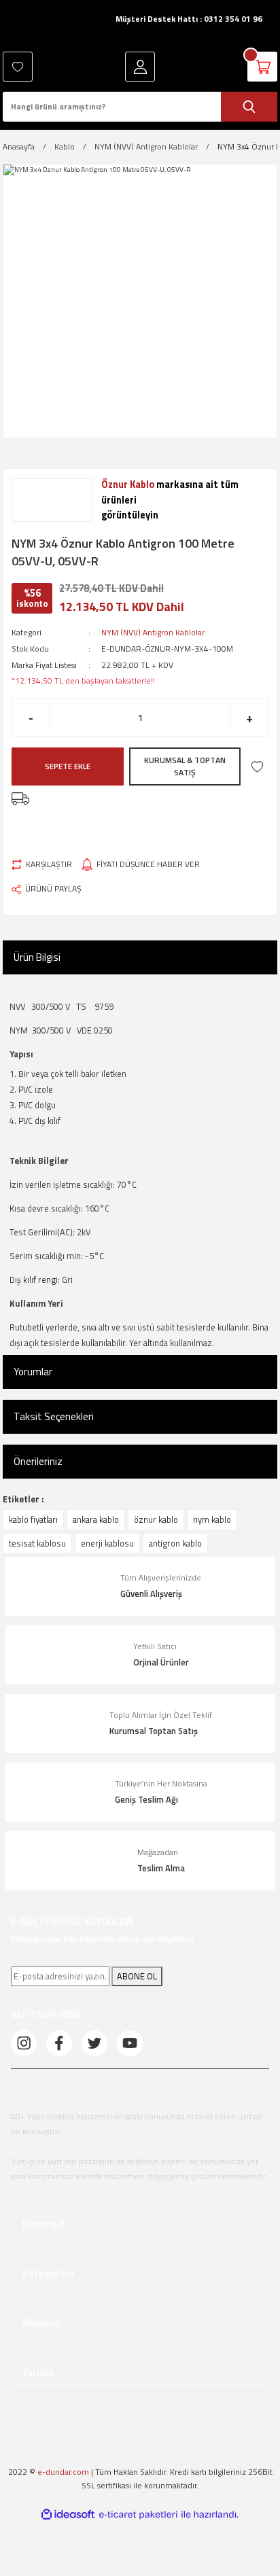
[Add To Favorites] (257, 767)
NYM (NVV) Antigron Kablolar (153, 633)
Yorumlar (33, 1372)
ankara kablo (96, 1519)
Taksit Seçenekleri (54, 1416)
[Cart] (262, 67)
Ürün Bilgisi (37, 957)
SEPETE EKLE (68, 766)
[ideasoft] (68, 2515)
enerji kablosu (107, 1543)
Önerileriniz (38, 1461)
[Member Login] (140, 67)
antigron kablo (175, 1543)
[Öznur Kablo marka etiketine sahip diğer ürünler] (52, 500)
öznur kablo (156, 1519)
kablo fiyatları (33, 1519)
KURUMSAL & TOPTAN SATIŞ (185, 766)
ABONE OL (137, 1976)
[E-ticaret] (138, 2515)
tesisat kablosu (37, 1543)
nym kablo (212, 1519)
